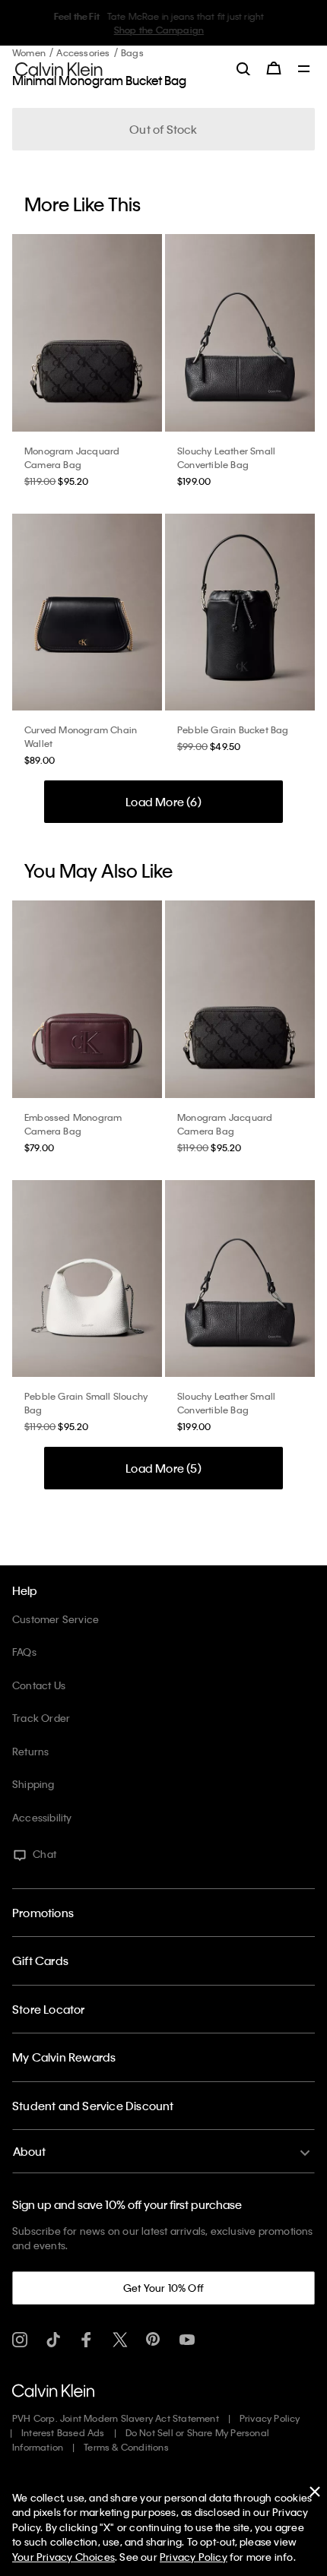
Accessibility (42, 1817)
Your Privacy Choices (63, 2557)
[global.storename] (59, 68)
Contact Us (39, 1685)
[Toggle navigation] (304, 70)
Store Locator (49, 2009)
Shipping (33, 1784)
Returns (30, 1751)
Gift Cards (40, 1960)
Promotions (43, 1913)
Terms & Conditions (126, 2447)
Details (200, 30)
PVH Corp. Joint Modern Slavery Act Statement (116, 2418)
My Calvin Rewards (64, 2057)
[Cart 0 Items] (274, 68)
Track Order (41, 1718)
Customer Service (56, 1619)
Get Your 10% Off (163, 2288)
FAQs (24, 1652)
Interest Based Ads (63, 2432)
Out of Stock (163, 129)
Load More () (163, 802)
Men (169, 30)
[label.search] (243, 68)
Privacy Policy (270, 2418)
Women (136, 30)
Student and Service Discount (93, 2106)
